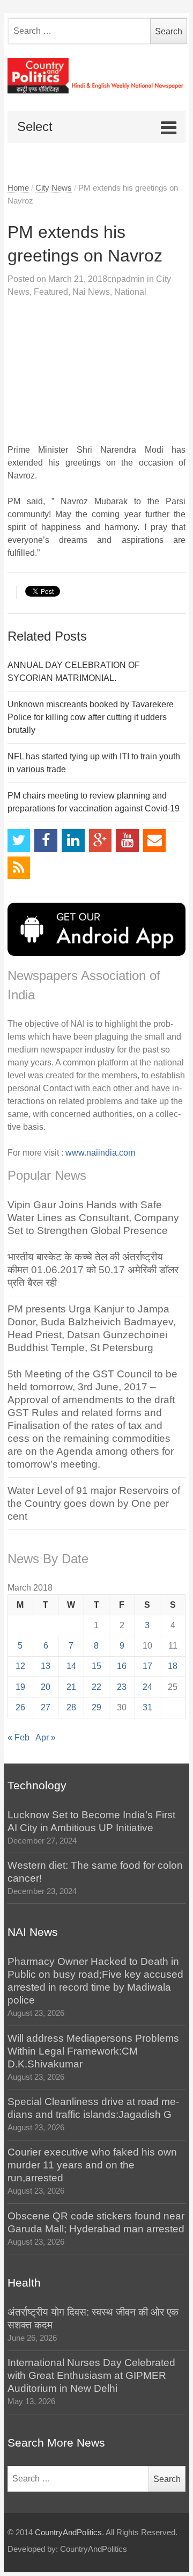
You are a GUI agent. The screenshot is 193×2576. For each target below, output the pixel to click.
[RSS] (19, 868)
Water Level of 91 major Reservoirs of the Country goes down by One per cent (94, 1503)
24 (147, 1687)
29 (96, 1707)
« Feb (18, 1737)
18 (173, 1666)
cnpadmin (126, 279)
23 (122, 1687)
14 (71, 1666)
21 (71, 1687)
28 (71, 1707)
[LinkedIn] (73, 841)
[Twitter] (19, 841)
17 (147, 1666)
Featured (51, 292)
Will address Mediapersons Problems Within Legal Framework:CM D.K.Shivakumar (93, 2051)
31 (147, 1707)
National (130, 292)
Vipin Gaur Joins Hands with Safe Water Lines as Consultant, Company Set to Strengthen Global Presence (93, 1218)
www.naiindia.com (100, 1153)
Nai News (91, 292)
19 (20, 1687)
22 (96, 1687)
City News (54, 188)
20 (46, 1687)
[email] (155, 841)
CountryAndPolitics (68, 2533)
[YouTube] (127, 841)
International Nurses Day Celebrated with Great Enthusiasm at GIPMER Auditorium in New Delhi (91, 2375)
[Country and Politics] (97, 76)
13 (46, 1666)
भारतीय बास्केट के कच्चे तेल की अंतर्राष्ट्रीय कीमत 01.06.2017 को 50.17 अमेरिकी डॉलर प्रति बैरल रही (93, 1270)
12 (20, 1666)
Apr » (46, 1737)
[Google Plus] (101, 841)
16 (122, 1666)
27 (46, 1707)
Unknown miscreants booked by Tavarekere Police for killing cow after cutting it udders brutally (91, 717)
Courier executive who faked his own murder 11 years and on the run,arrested (92, 2165)
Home (18, 188)
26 (20, 1707)
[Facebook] (46, 841)
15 (96, 1666)
